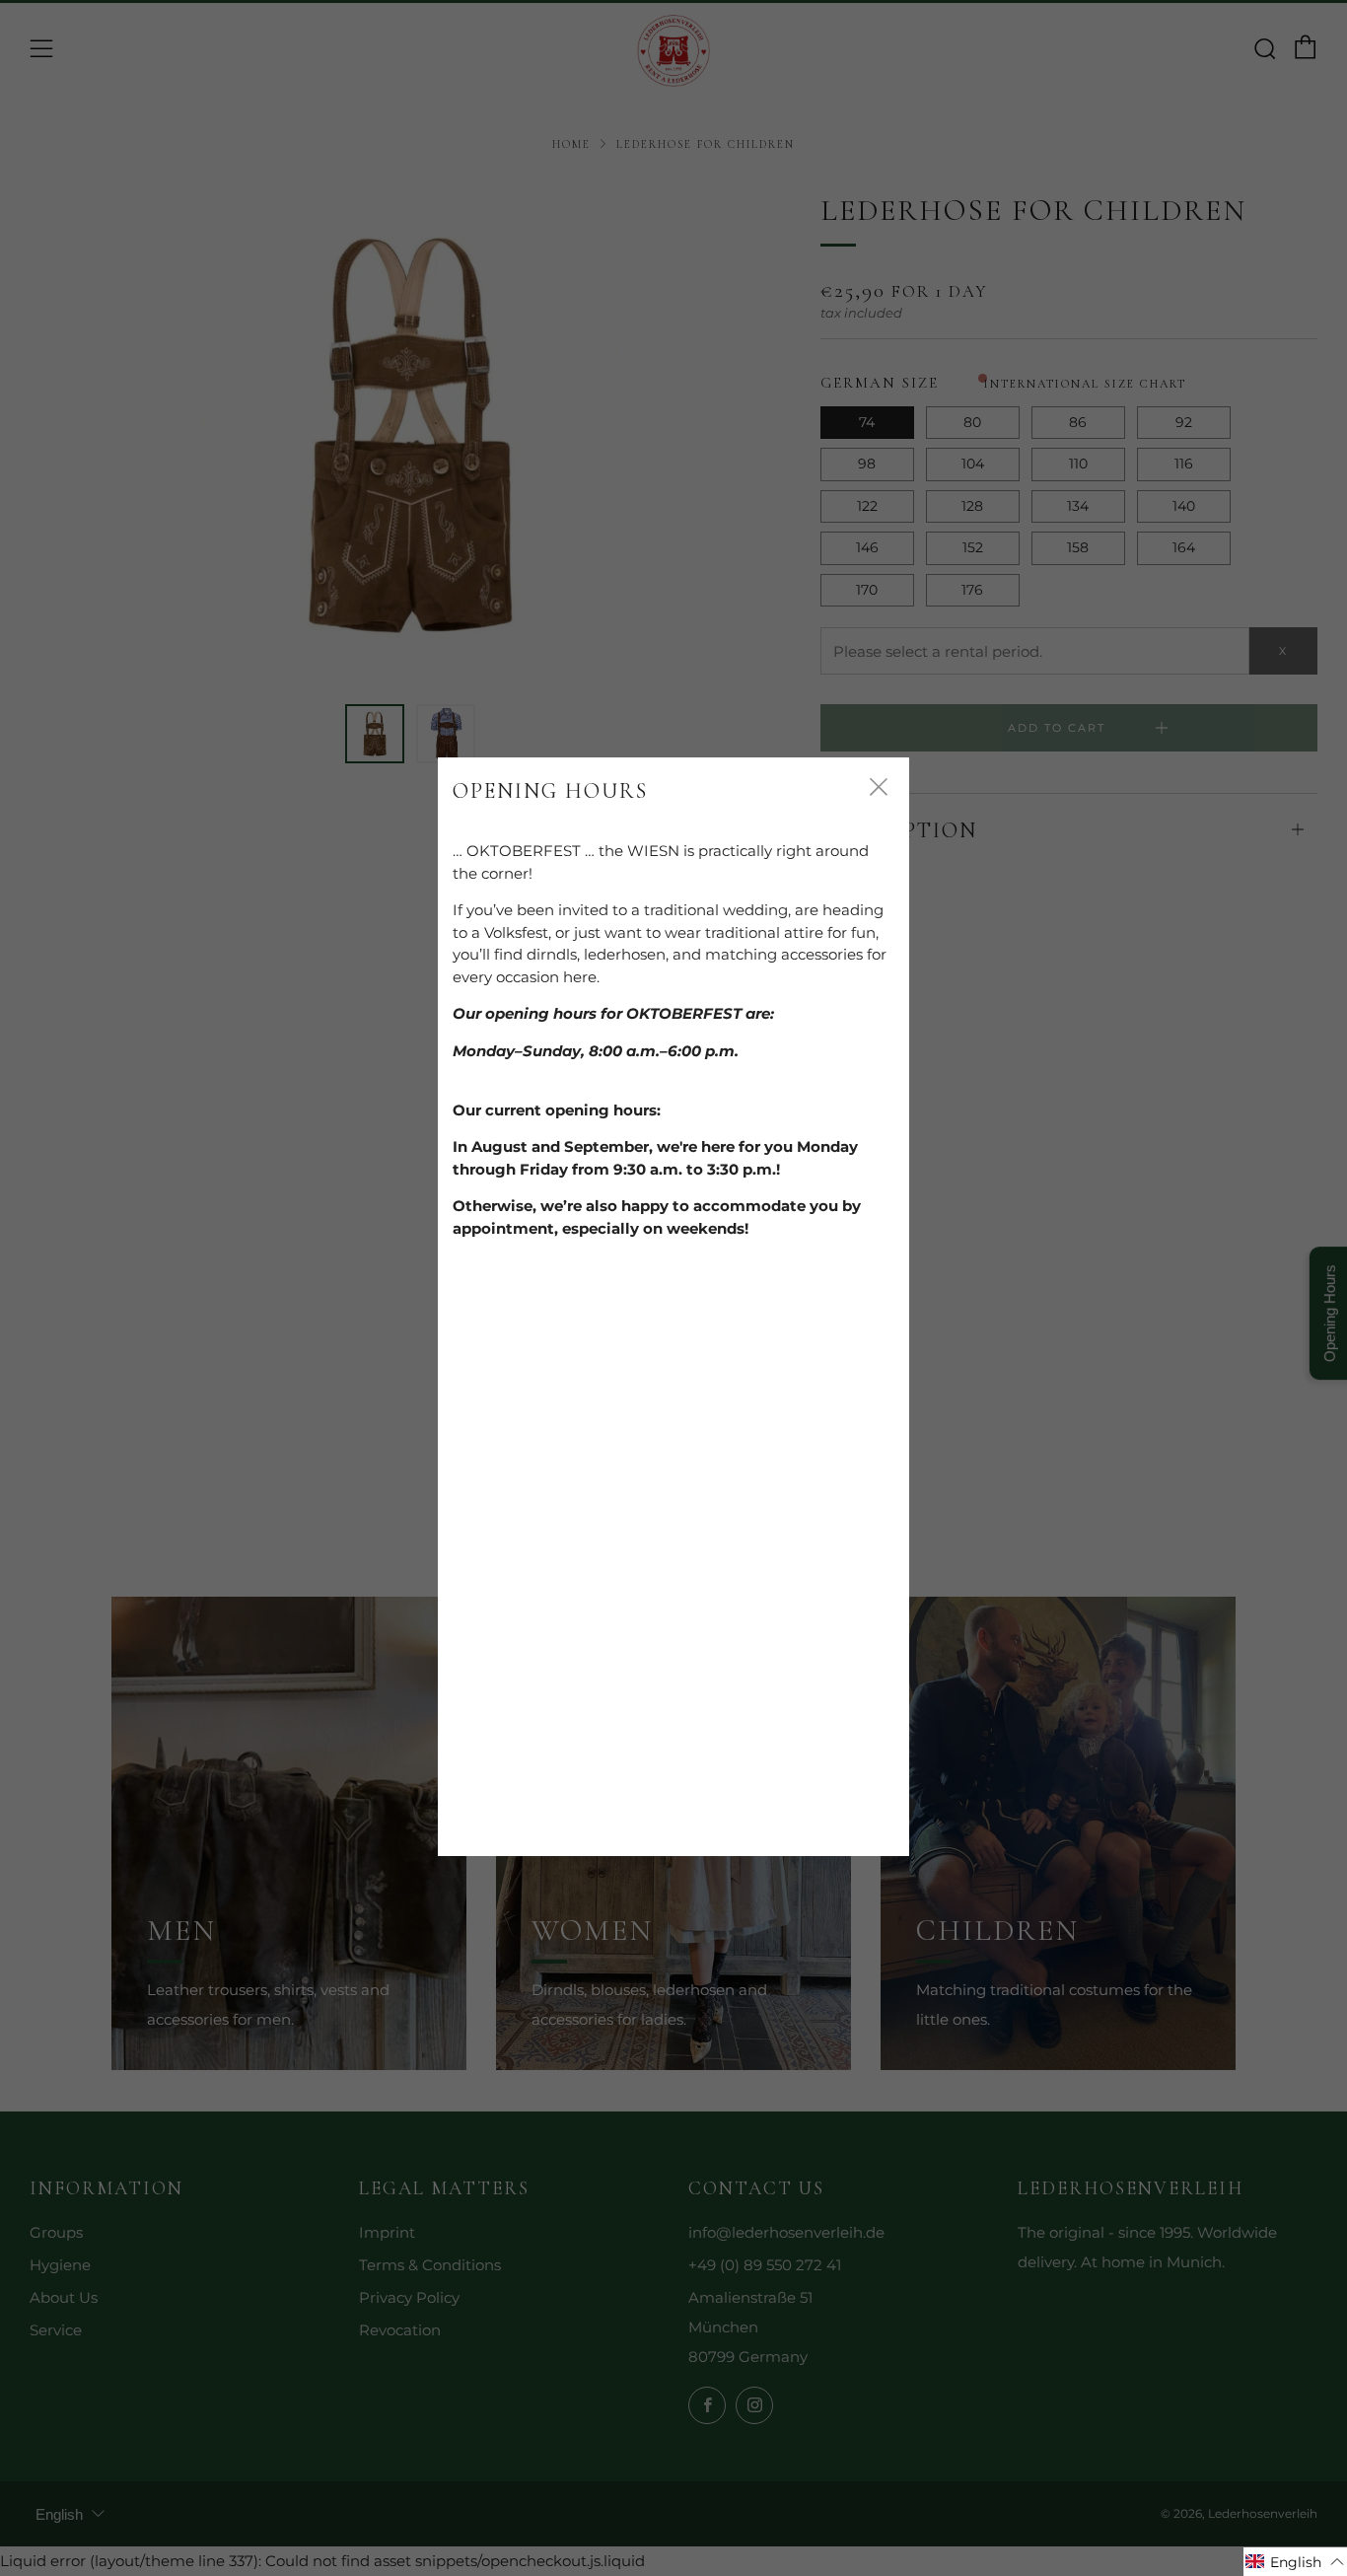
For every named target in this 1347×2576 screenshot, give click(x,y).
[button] (1295, 2562)
